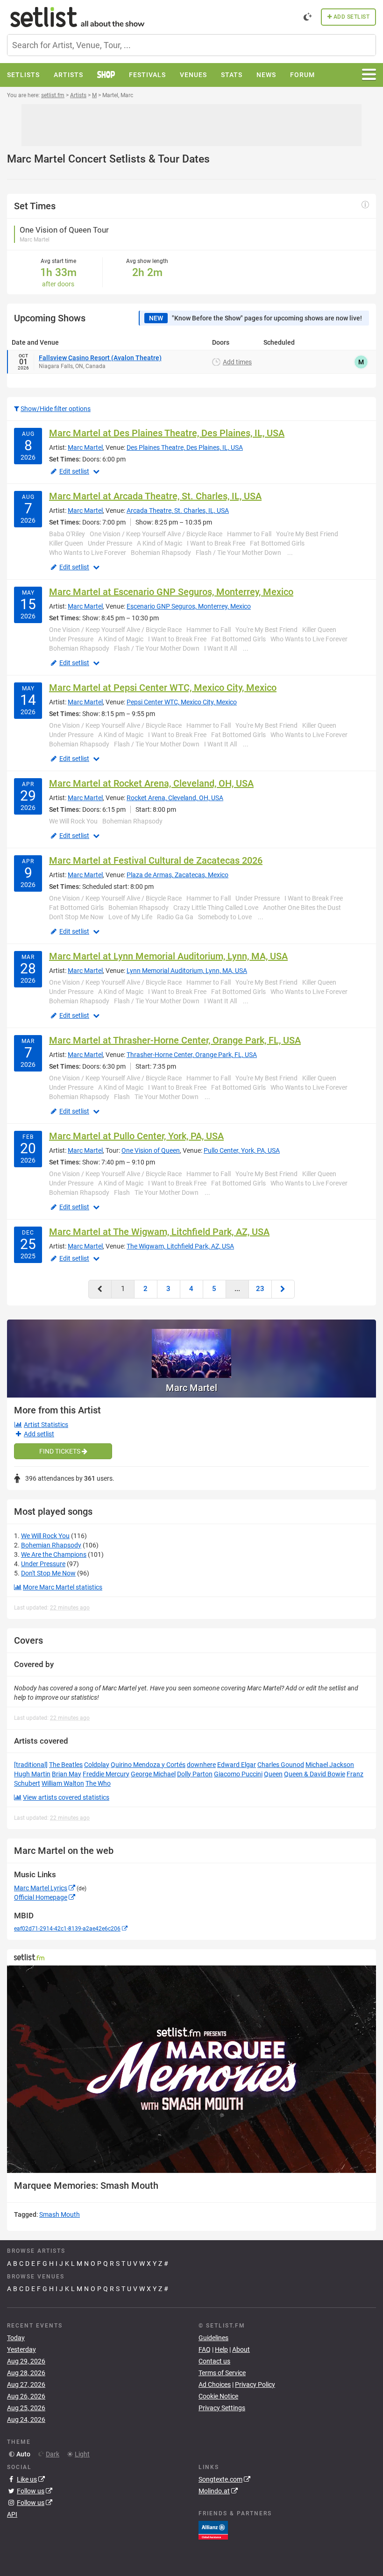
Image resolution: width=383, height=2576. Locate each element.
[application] (191, 2069)
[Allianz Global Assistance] (213, 2530)
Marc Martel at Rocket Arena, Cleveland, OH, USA (151, 783)
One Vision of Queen (151, 1150)
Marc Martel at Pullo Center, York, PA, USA (136, 1136)
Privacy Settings (222, 2408)
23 (260, 1289)
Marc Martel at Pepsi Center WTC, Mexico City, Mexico (163, 688)
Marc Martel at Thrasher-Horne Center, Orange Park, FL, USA (175, 1040)
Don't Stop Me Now (48, 1573)
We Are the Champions (54, 1554)
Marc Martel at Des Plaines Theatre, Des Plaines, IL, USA (167, 433)
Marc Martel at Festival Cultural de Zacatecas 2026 (156, 860)
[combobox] (191, 45)
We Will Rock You (45, 1536)
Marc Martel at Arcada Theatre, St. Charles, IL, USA (155, 496)
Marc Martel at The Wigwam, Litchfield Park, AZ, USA (159, 1232)
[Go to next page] (283, 1289)
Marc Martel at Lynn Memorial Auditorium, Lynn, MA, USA (168, 956)
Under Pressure (43, 1564)
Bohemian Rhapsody (51, 1545)
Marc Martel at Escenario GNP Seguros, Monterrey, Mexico (171, 592)
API (12, 2514)
